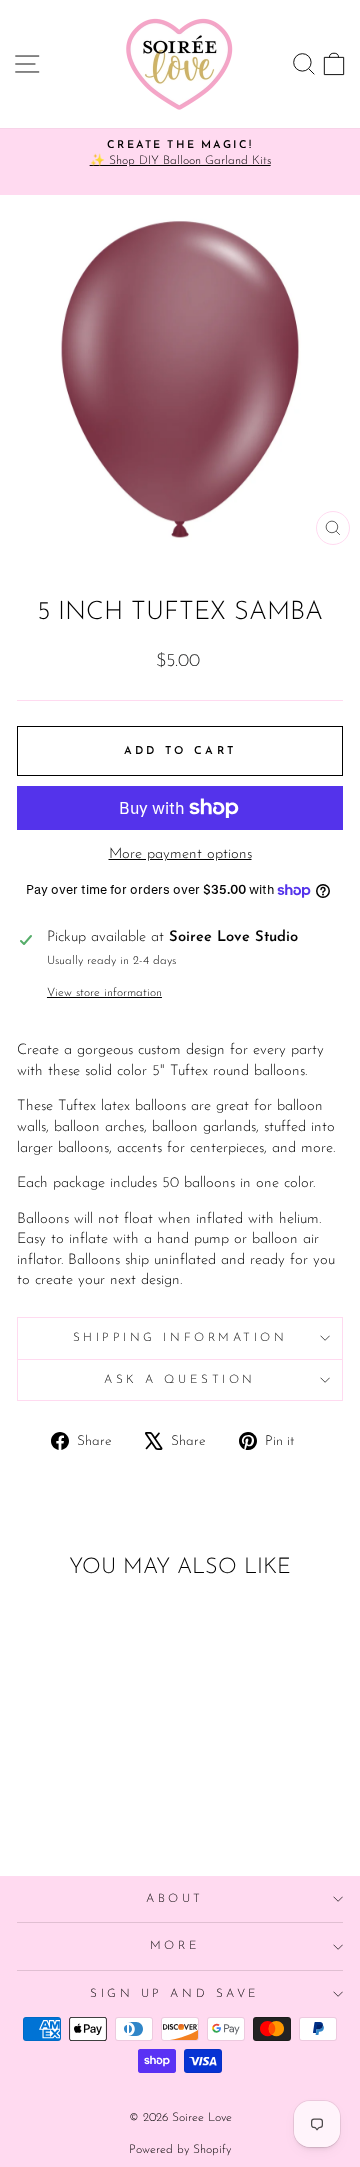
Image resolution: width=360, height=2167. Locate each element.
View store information (104, 993)
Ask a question (179, 1380)
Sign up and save (175, 1994)
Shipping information (180, 1338)
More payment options (180, 854)
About (175, 1899)
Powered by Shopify (180, 2150)
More (175, 1946)
